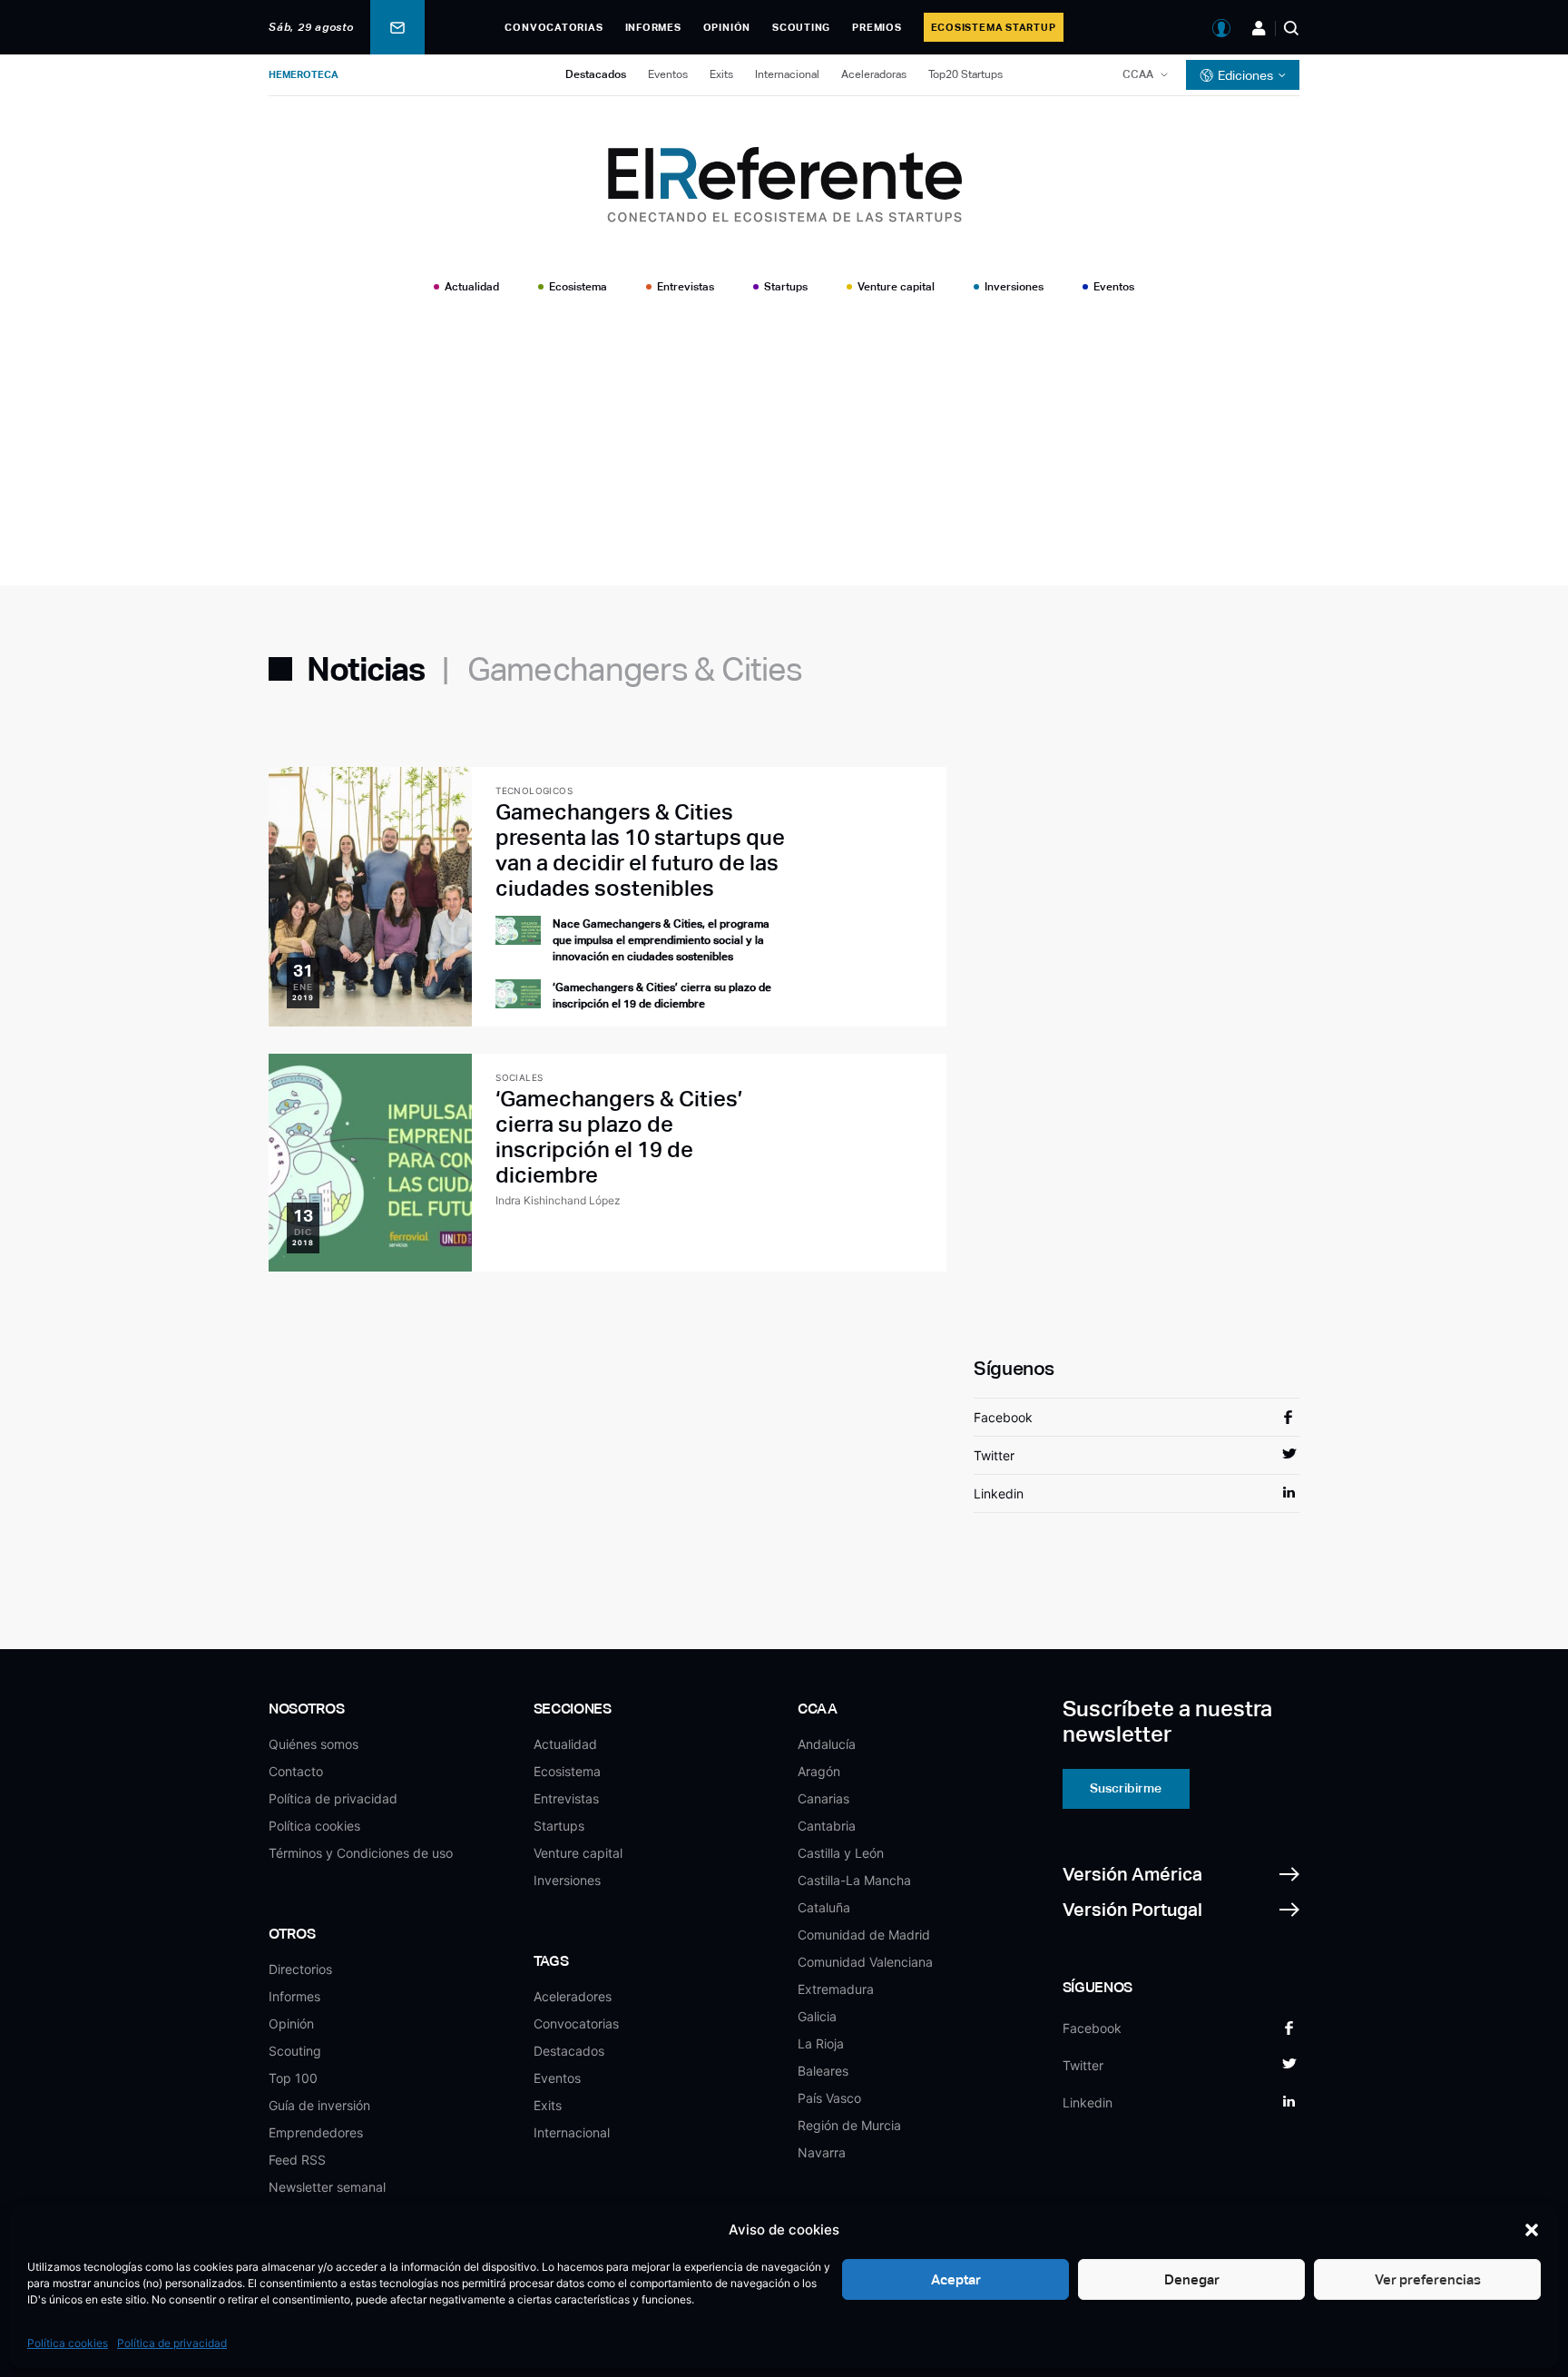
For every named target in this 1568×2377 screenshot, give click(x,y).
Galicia (817, 2016)
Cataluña (824, 1907)
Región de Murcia (849, 2125)
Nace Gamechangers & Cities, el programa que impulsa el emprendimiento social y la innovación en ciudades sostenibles (661, 940)
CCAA (1138, 74)
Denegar (1192, 2279)
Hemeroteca (304, 74)
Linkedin (999, 1493)
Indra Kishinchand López (558, 1200)
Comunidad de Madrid (864, 1935)
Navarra (822, 2152)
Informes (653, 27)
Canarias (823, 1798)
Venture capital (896, 287)
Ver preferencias (1428, 2279)
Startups (786, 287)
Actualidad (472, 287)
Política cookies (68, 2343)
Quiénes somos (314, 1744)
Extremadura (836, 1989)
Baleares (823, 2071)
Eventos (668, 74)
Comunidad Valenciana (865, 1962)
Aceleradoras (874, 74)
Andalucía (827, 1744)
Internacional (787, 74)
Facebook (1003, 1417)
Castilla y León (841, 1853)
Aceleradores (573, 1996)
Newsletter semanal (327, 2187)
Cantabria (827, 1826)
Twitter (994, 1455)
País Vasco (829, 2098)
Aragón (819, 1771)
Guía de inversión (319, 2105)
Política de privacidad (172, 2343)
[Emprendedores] (1259, 28)
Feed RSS (297, 2160)
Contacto (296, 1771)
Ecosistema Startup (994, 27)
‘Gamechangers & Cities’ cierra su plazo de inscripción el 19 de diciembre (619, 1137)
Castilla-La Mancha (854, 1880)
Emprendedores (316, 2132)
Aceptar (956, 2279)
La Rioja (821, 2043)
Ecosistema (578, 287)
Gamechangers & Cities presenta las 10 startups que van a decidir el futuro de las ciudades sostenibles (640, 850)
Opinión (727, 27)
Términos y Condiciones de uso (361, 1853)
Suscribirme (1126, 1788)
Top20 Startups (965, 74)
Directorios (300, 1969)
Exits (721, 74)
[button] (1532, 2230)
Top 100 (293, 2078)
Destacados (596, 74)
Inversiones (1014, 287)
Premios (877, 27)
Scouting (801, 27)
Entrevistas (686, 287)
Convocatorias (554, 27)
